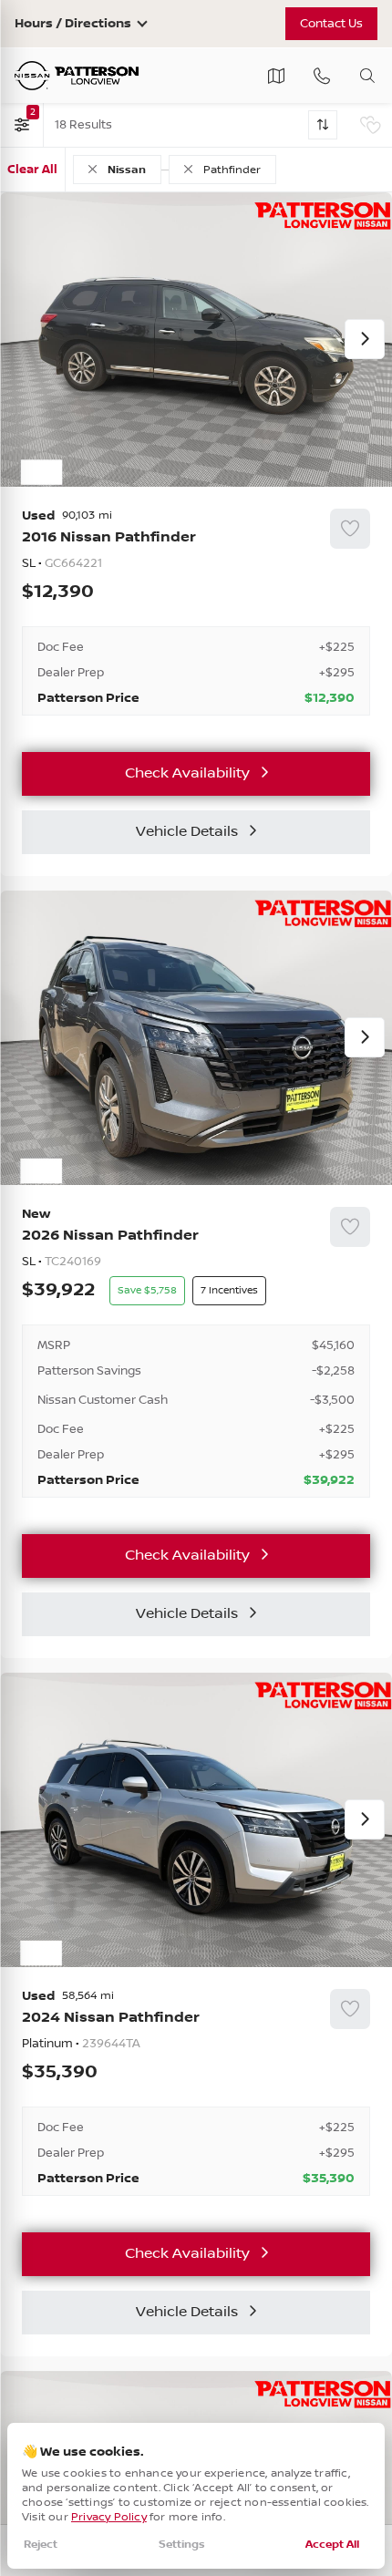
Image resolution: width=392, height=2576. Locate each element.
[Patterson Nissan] (77, 76)
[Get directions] (276, 76)
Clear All (32, 170)
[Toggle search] (367, 76)
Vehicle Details (187, 832)
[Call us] (322, 76)
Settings (182, 2545)
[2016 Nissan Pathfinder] (196, 613)
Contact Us (331, 24)
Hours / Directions (73, 24)
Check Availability (187, 773)
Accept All (332, 2545)
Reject (41, 2545)
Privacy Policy (109, 2517)
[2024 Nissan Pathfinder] (196, 2093)
